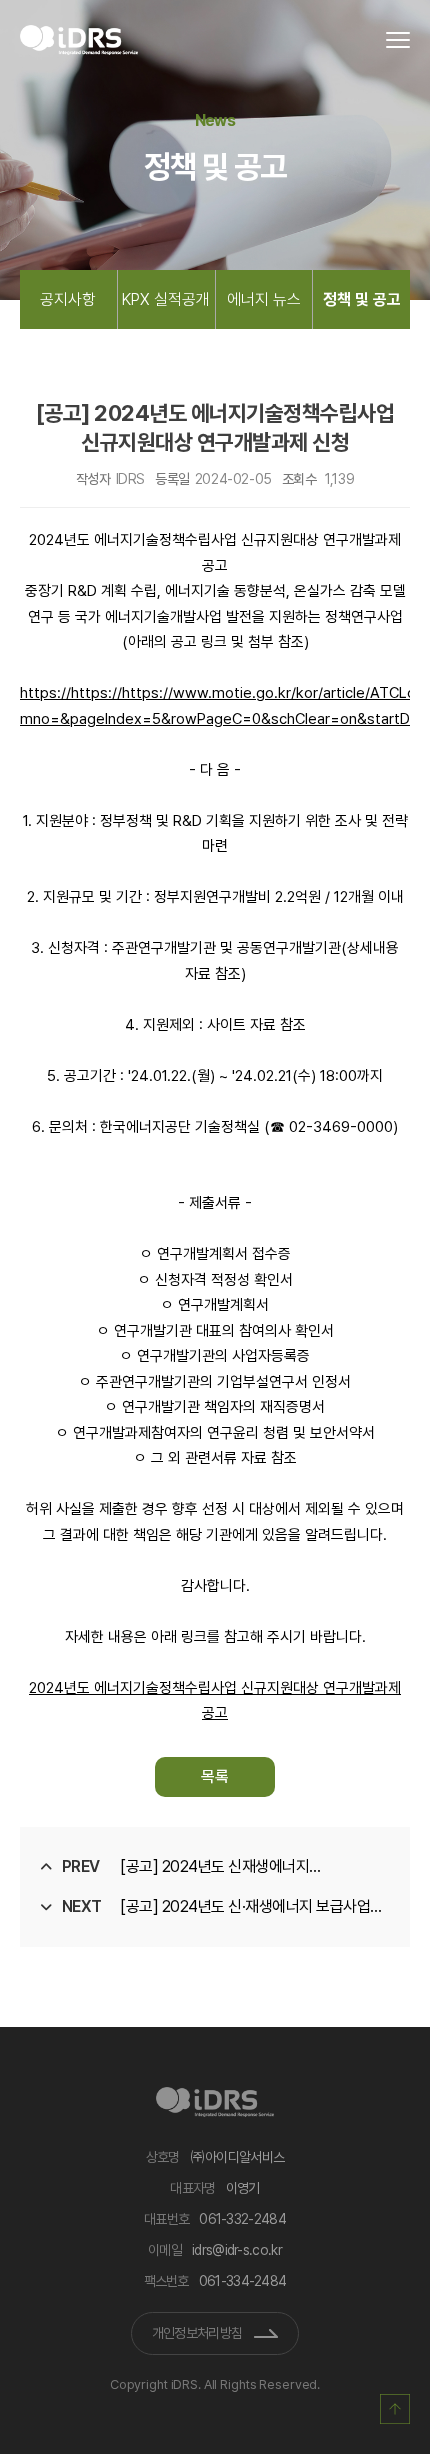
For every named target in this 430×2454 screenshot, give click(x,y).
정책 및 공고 (362, 299)
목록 (215, 1776)
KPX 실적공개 (166, 299)
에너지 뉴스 (264, 299)
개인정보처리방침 (197, 2333)
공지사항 (68, 299)
